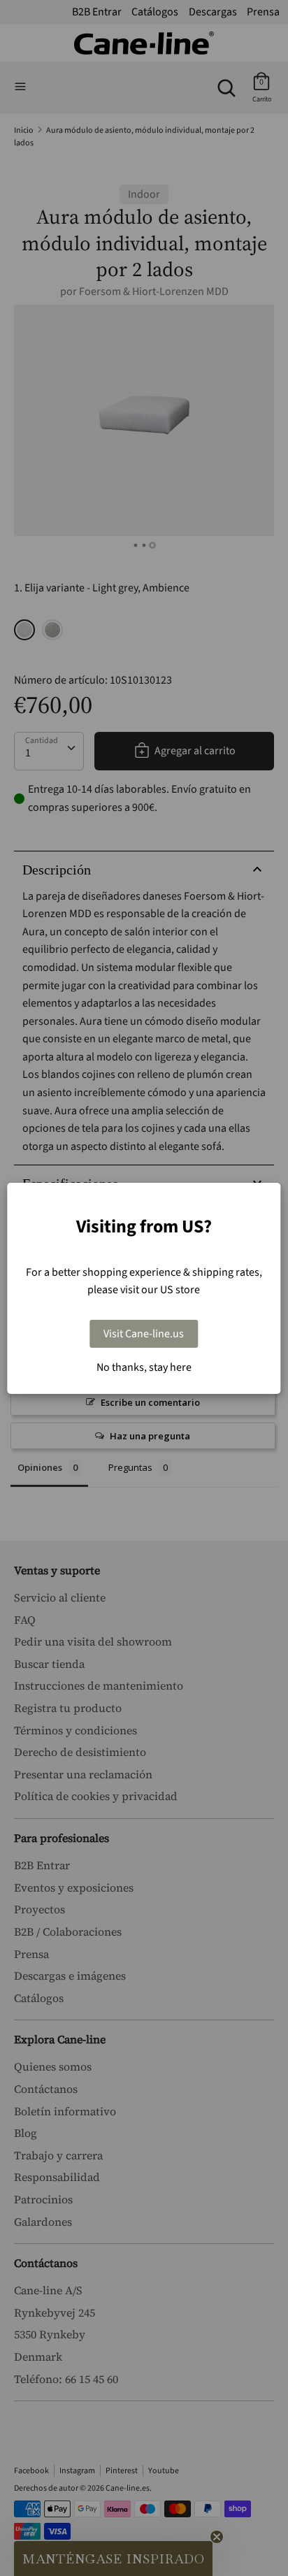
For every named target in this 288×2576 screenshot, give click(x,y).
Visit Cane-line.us (144, 1334)
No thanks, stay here (144, 1367)
